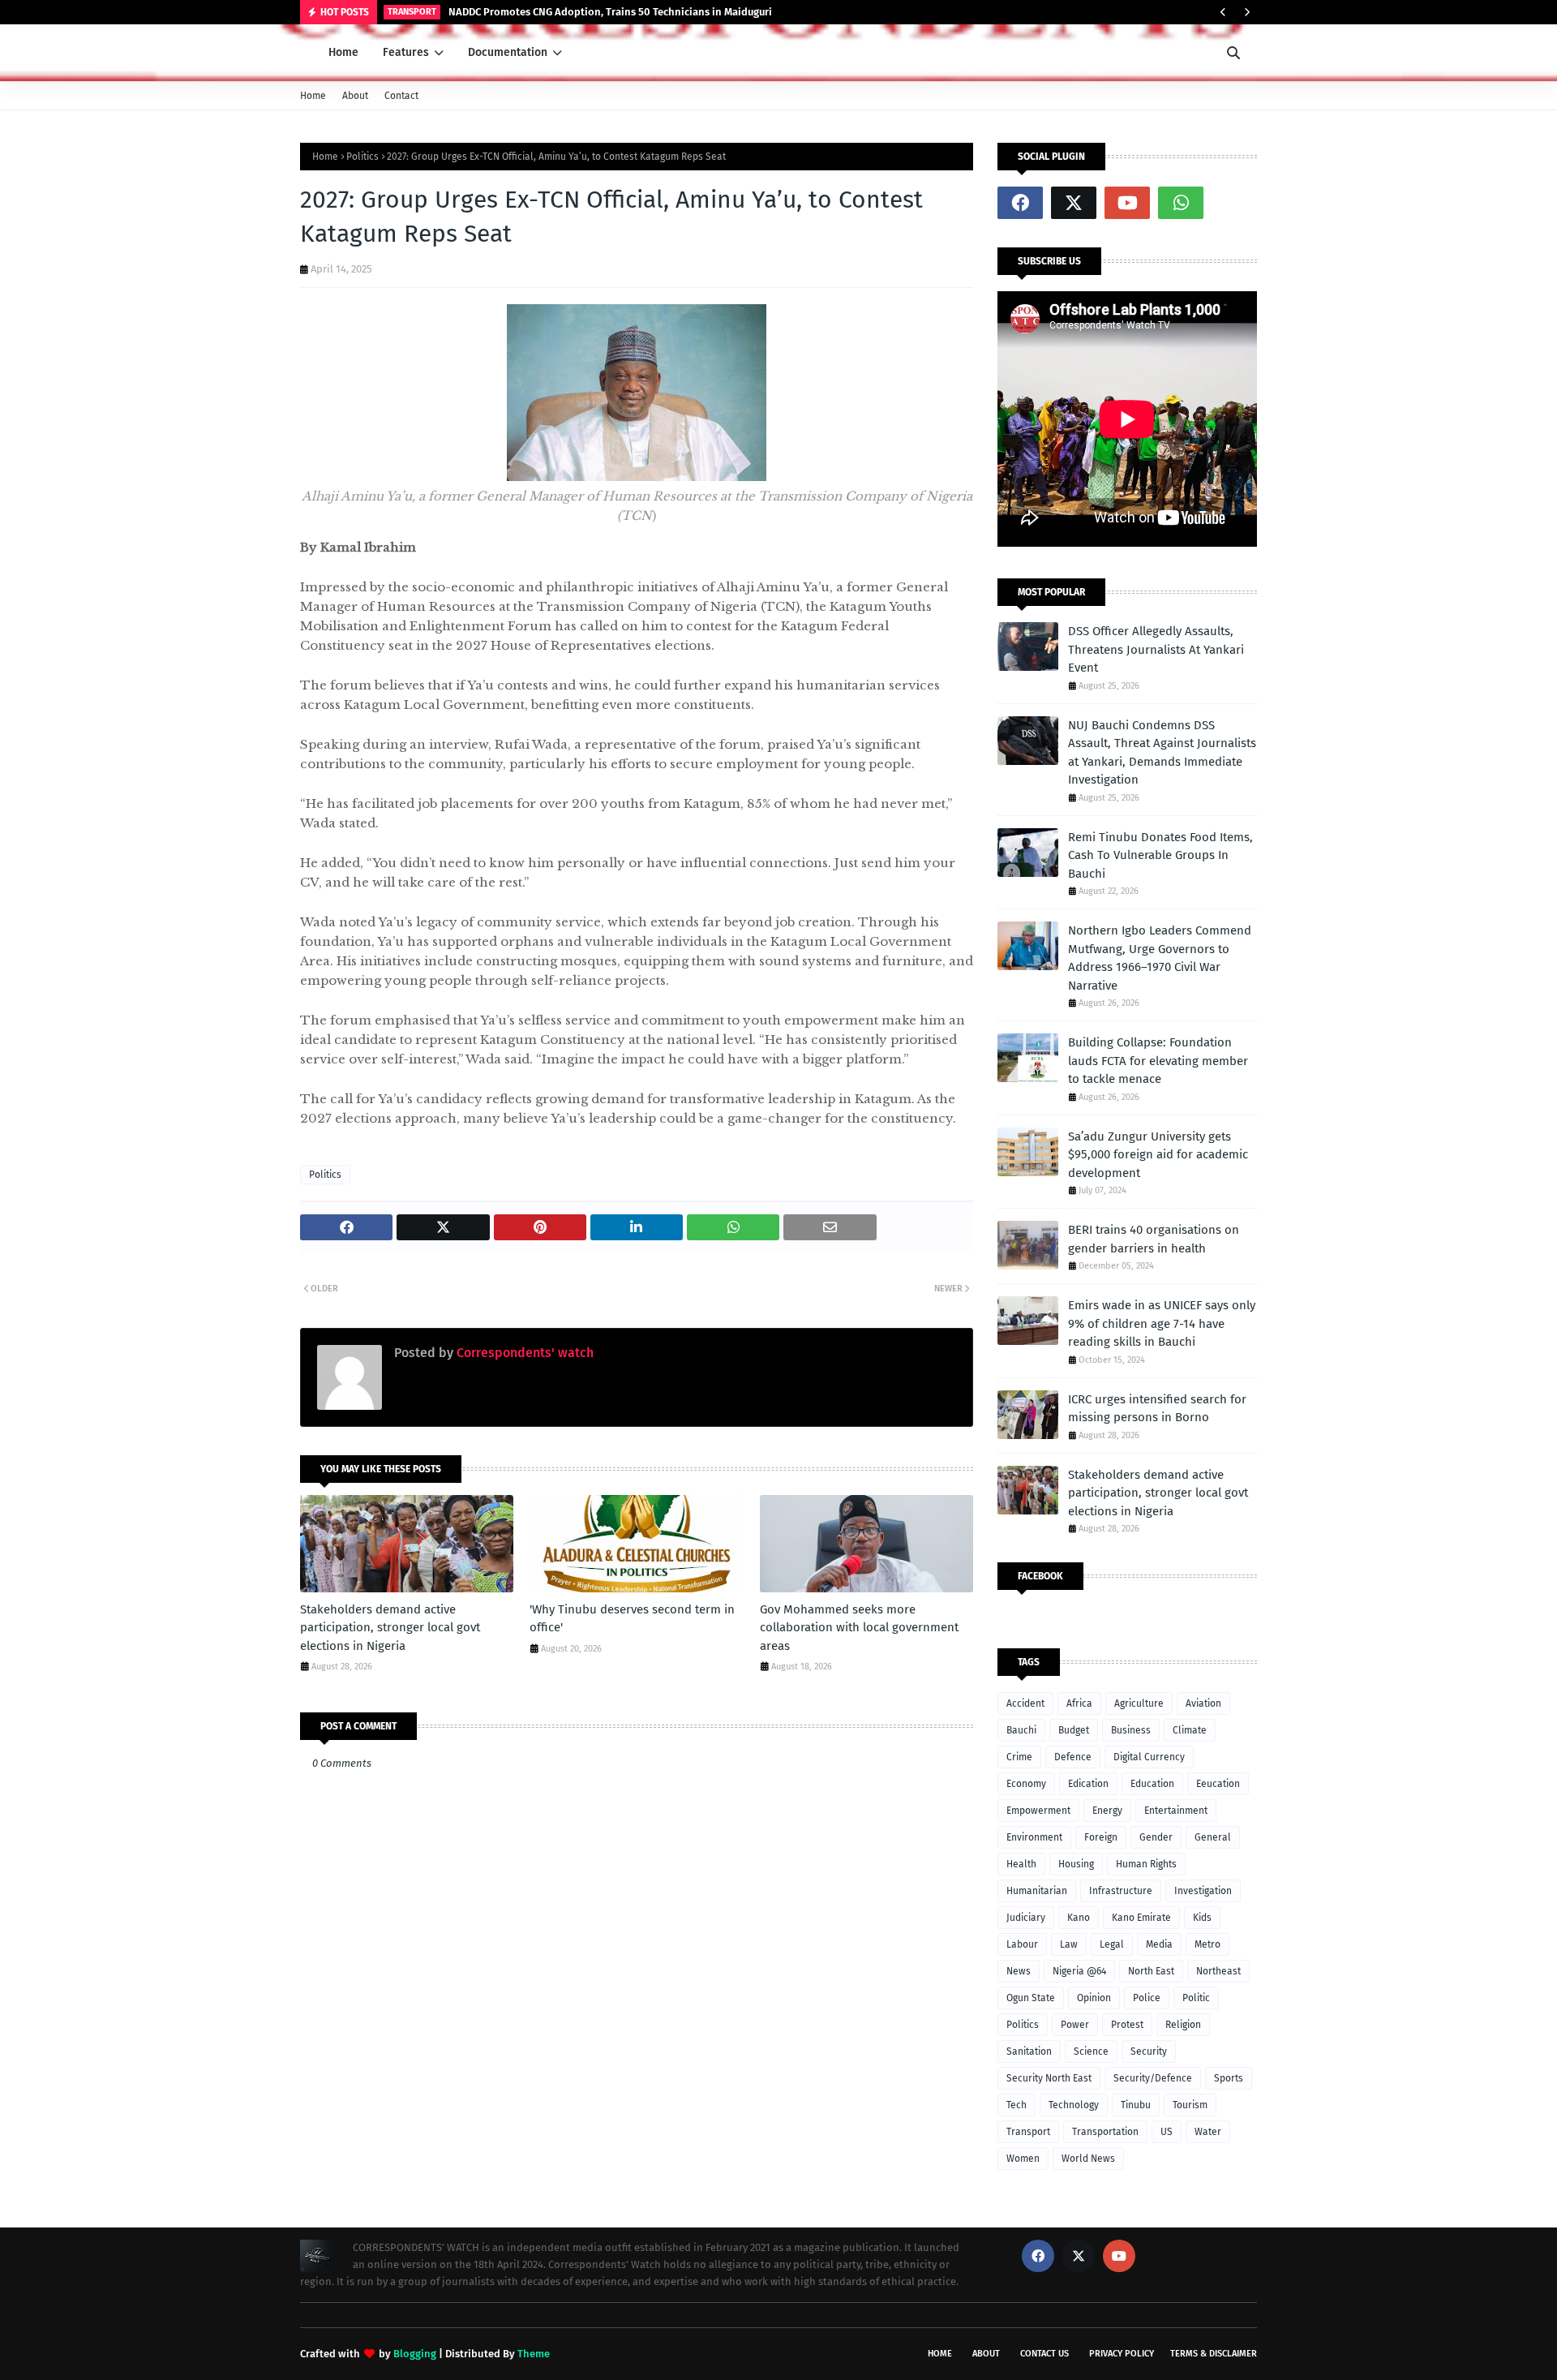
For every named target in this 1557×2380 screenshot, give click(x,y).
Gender (1156, 1837)
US (1167, 2132)
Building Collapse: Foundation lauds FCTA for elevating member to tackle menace (1158, 1061)
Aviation (1203, 1703)
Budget (1074, 1730)
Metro (1207, 1944)
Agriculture (1139, 1703)
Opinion (1094, 1998)
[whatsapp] (1181, 203)
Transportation (1105, 2132)
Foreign (1101, 1837)
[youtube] (1127, 203)
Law (1069, 1944)
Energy (1107, 1811)
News (1019, 1971)
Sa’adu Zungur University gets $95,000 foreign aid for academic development (1158, 1155)
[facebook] (1020, 203)
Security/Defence (1153, 2078)
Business (1131, 1730)
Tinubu (1136, 2105)
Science (1091, 2051)
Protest (1127, 2025)
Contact (401, 96)
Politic (1196, 1998)
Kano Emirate (1141, 1918)
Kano (1079, 1918)
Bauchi (1021, 1730)
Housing (1076, 1864)
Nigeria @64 (1079, 1971)
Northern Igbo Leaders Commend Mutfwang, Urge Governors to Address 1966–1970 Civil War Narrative (1160, 958)
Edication (1088, 1784)
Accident (1025, 1703)
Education (1152, 1784)
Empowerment (1038, 1811)
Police (1147, 1998)
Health (1021, 1864)
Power (1075, 2025)
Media (1159, 1944)
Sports (1229, 2078)
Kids (1202, 1918)
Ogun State (1031, 1998)
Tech (1017, 2105)
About (355, 96)
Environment (1034, 1837)
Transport (1028, 2132)
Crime (1019, 1757)
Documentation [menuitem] (508, 52)
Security (1149, 2051)
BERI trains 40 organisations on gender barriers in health (1154, 1239)
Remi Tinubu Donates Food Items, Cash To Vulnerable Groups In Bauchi (1160, 855)
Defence (1073, 1757)
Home (313, 96)
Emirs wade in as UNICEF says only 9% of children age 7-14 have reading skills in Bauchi (1162, 1323)
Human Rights (1146, 1864)
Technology (1074, 2105)
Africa (1079, 1703)
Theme (534, 2354)
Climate (1190, 1730)
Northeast (1218, 1971)
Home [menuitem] (343, 52)
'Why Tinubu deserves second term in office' (632, 1619)
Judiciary (1026, 1918)
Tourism (1190, 2105)
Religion (1183, 2025)
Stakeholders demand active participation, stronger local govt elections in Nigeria (390, 1628)
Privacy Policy (1122, 2354)
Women (1023, 2159)
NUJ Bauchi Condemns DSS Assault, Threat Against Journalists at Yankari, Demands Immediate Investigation (1162, 753)
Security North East (1049, 2078)
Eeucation (1218, 1784)
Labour (1022, 1944)
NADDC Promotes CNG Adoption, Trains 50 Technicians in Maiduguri (610, 12)
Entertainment (1176, 1811)
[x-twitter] (1074, 203)
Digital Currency (1149, 1757)
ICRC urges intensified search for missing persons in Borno (1157, 1409)
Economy (1026, 1784)
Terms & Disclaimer (1214, 2354)
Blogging (415, 2354)
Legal (1112, 1944)
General (1213, 1837)
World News (1088, 2159)
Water (1208, 2132)
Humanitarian (1037, 1891)
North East (1151, 1971)
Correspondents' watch (523, 1353)
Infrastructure (1121, 1891)
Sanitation (1029, 2051)
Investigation (1203, 1891)
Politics (362, 157)
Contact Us (1044, 2354)
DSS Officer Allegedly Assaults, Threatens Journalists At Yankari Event (1156, 649)
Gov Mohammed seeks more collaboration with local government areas (859, 1628)
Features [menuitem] (406, 52)
